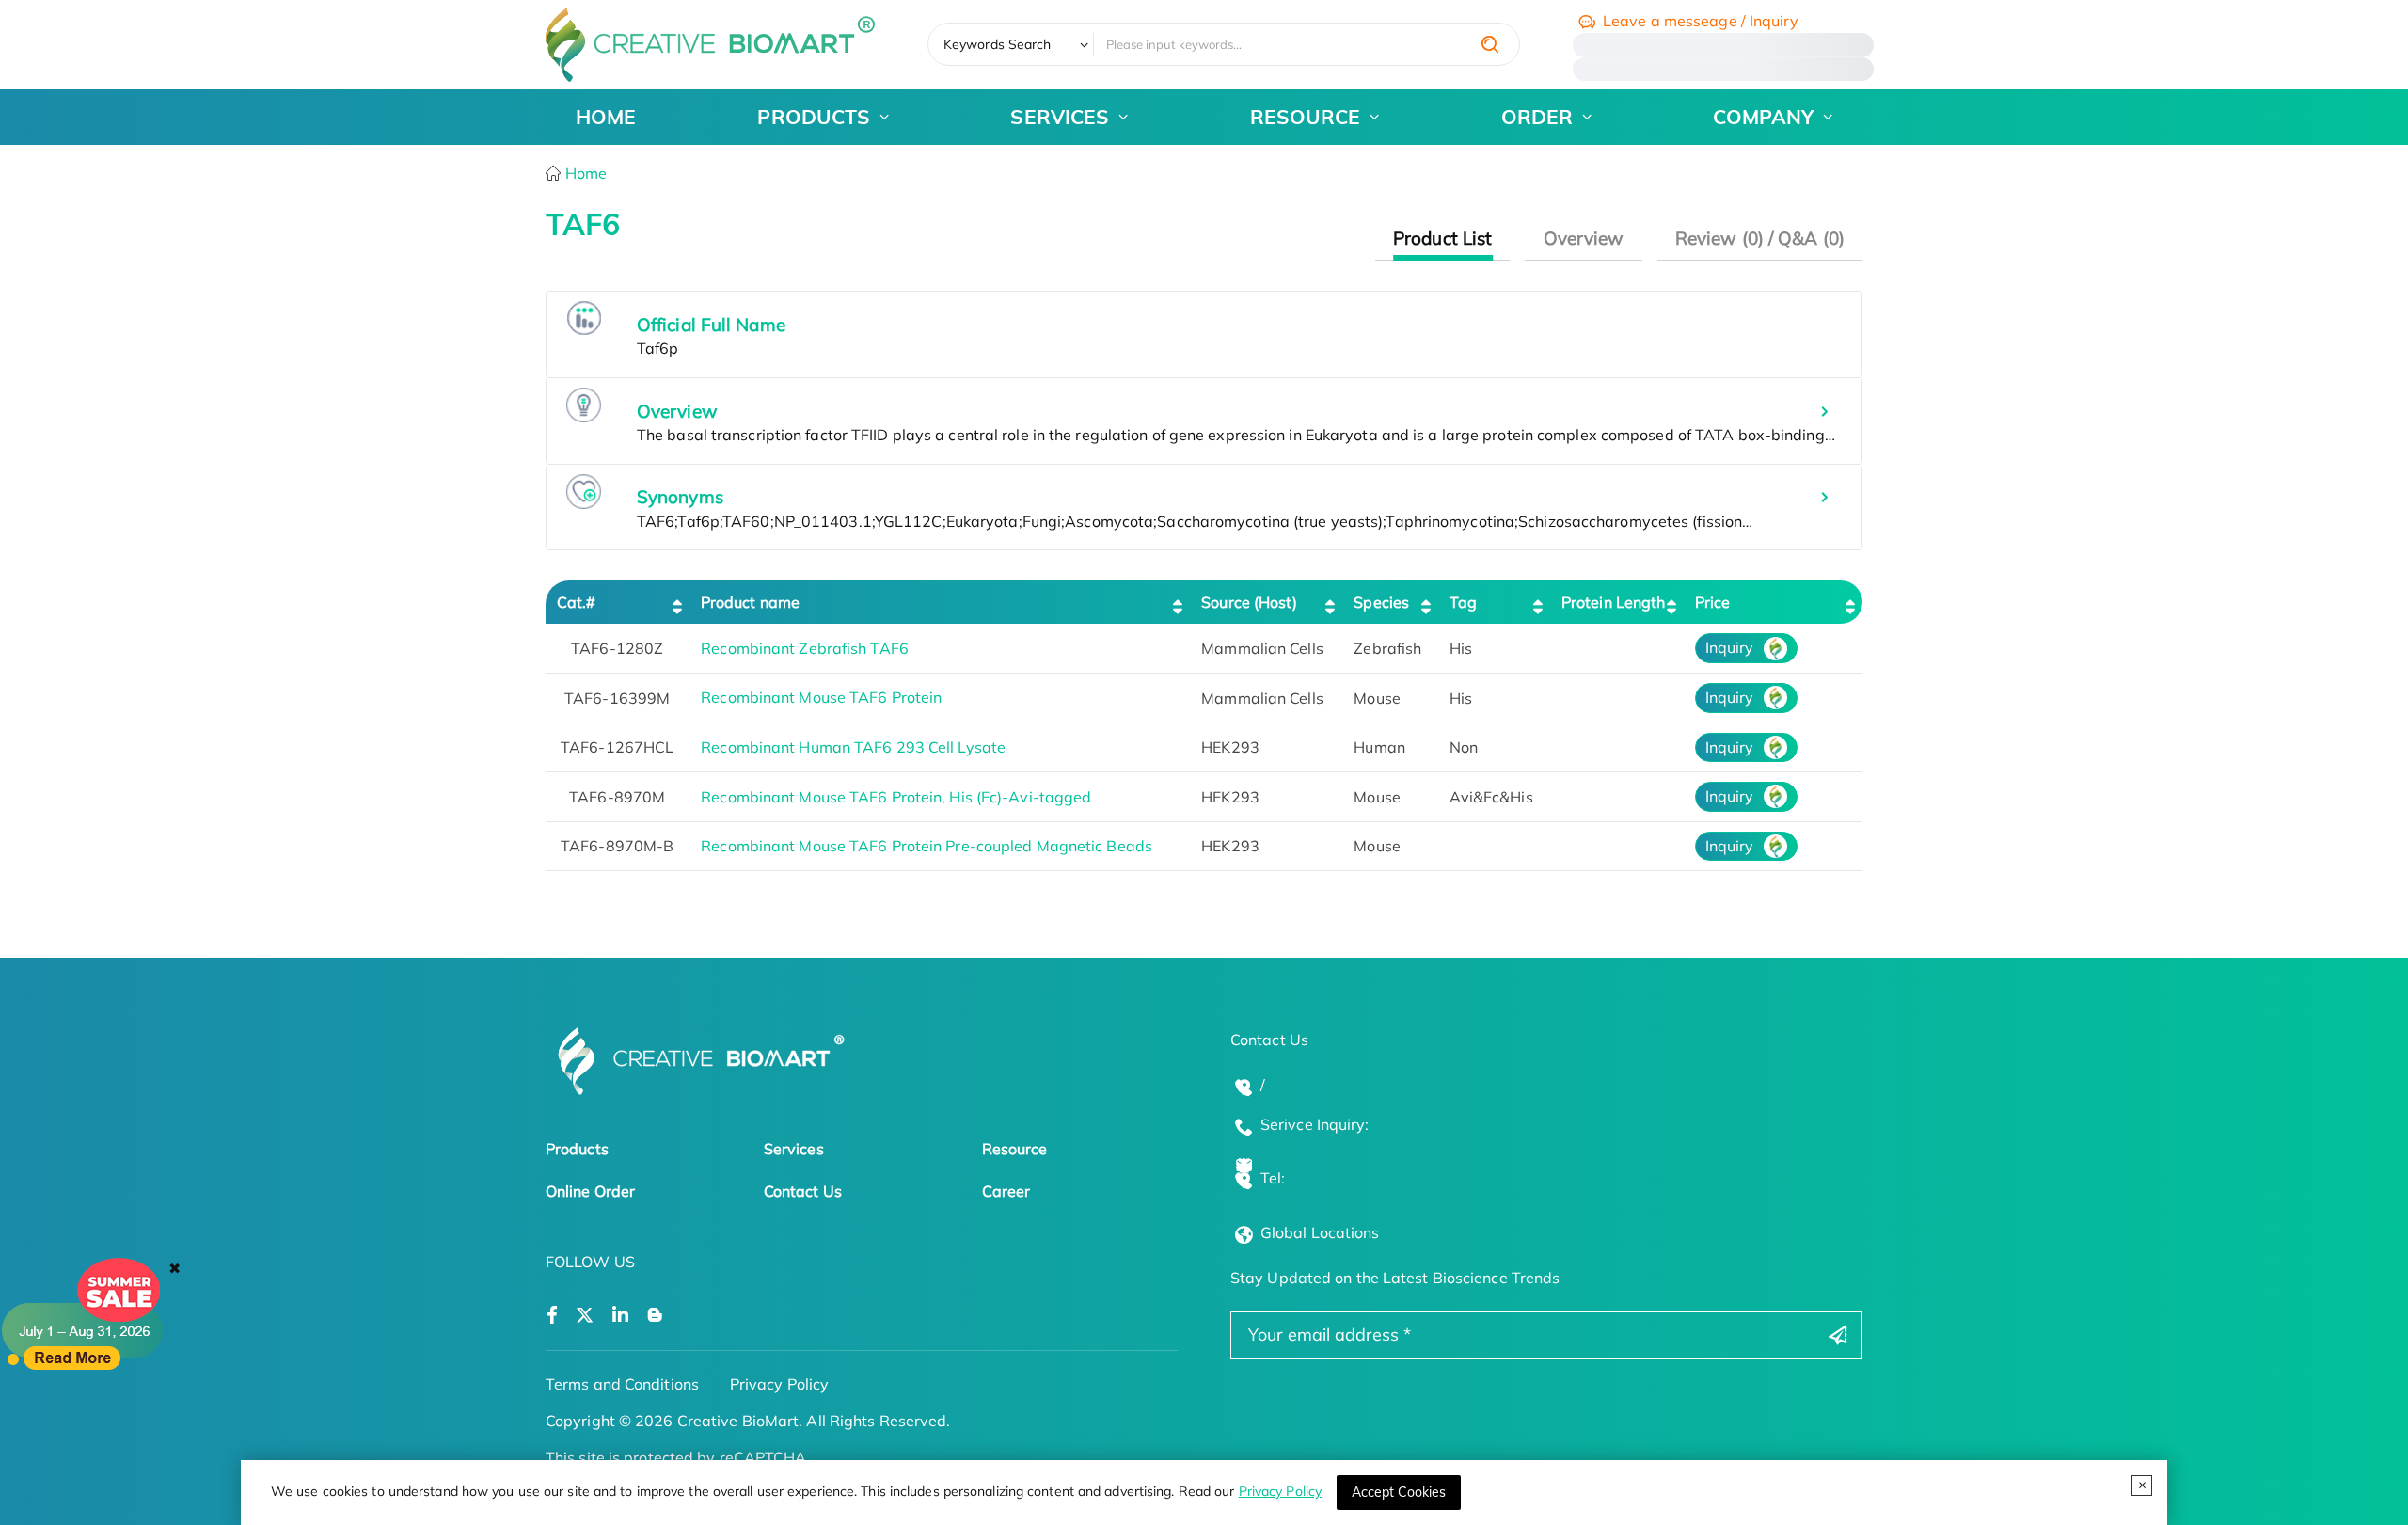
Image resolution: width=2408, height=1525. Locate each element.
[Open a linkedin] (620, 1316)
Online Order (590, 1191)
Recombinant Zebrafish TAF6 (805, 648)
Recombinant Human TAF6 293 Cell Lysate (853, 747)
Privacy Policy (1280, 1491)
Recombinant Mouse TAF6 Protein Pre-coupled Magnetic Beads (927, 846)
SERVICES (1060, 117)
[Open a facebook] (552, 1316)
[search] (1490, 44)
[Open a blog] (655, 1316)
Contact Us (803, 1191)
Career (1006, 1191)
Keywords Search (998, 44)
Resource (1015, 1149)
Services (794, 1149)
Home (585, 173)
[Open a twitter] (585, 1316)
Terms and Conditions (622, 1384)
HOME (606, 117)
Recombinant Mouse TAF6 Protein (821, 697)
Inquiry (1730, 647)
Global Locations (1320, 1232)
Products (577, 1149)
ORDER (1537, 117)
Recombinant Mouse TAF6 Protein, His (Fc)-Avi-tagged (896, 797)
